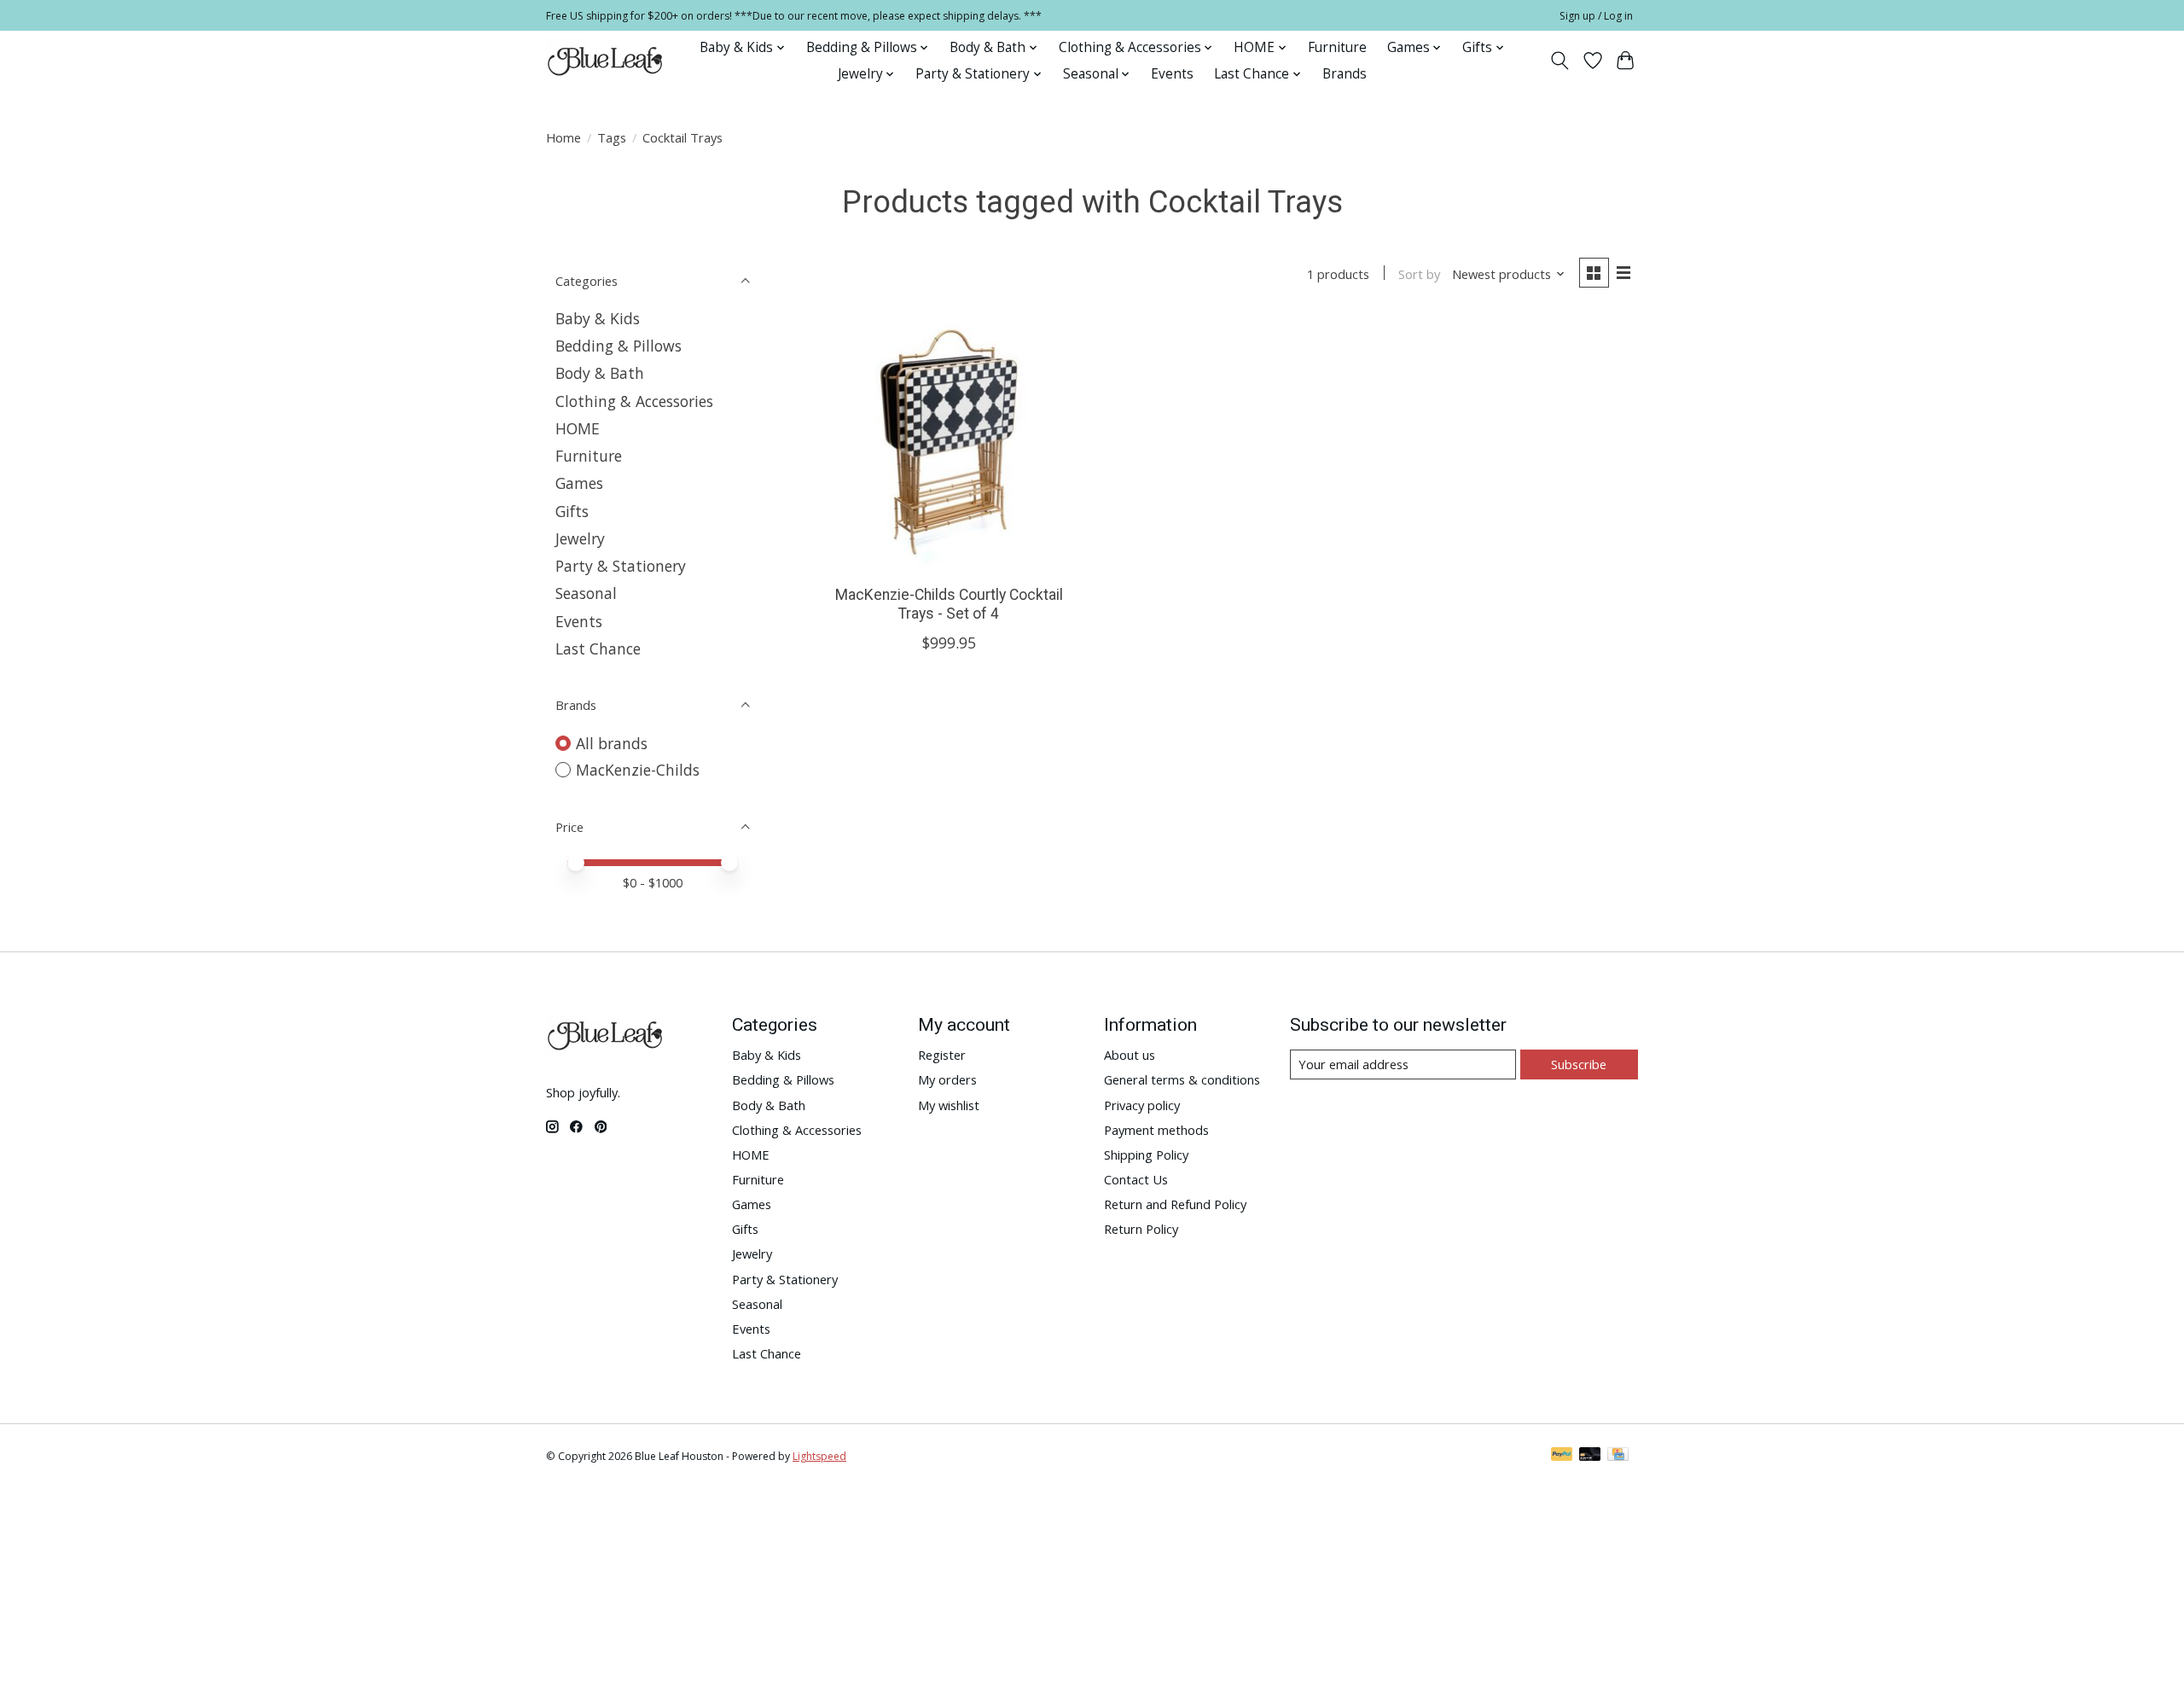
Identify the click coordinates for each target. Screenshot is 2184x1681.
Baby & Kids (598, 318)
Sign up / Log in (1596, 16)
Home (563, 137)
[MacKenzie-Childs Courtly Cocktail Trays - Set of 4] (949, 444)
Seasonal (586, 593)
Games (579, 483)
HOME (578, 428)
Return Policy (1141, 1229)
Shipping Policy (1146, 1155)
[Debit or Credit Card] (1590, 1456)
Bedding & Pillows (619, 346)
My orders (947, 1079)
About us (1130, 1055)
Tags (612, 137)
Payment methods (1156, 1130)
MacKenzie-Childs (638, 770)
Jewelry (580, 538)
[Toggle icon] (1560, 61)
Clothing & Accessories (634, 401)
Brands (1345, 74)
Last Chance (598, 649)
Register (942, 1055)
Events (1172, 74)
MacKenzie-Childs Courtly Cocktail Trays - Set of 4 (949, 604)
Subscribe (1579, 1064)
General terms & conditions (1182, 1079)
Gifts (572, 511)
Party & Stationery (621, 566)
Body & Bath (600, 373)
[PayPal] (1562, 1456)
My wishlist (949, 1105)
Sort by (1419, 274)
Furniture (1337, 47)
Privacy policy (1142, 1105)
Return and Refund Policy (1175, 1204)
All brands (612, 743)
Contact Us (1136, 1179)
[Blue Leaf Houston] (606, 61)
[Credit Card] (1618, 1456)
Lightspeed (819, 1456)
